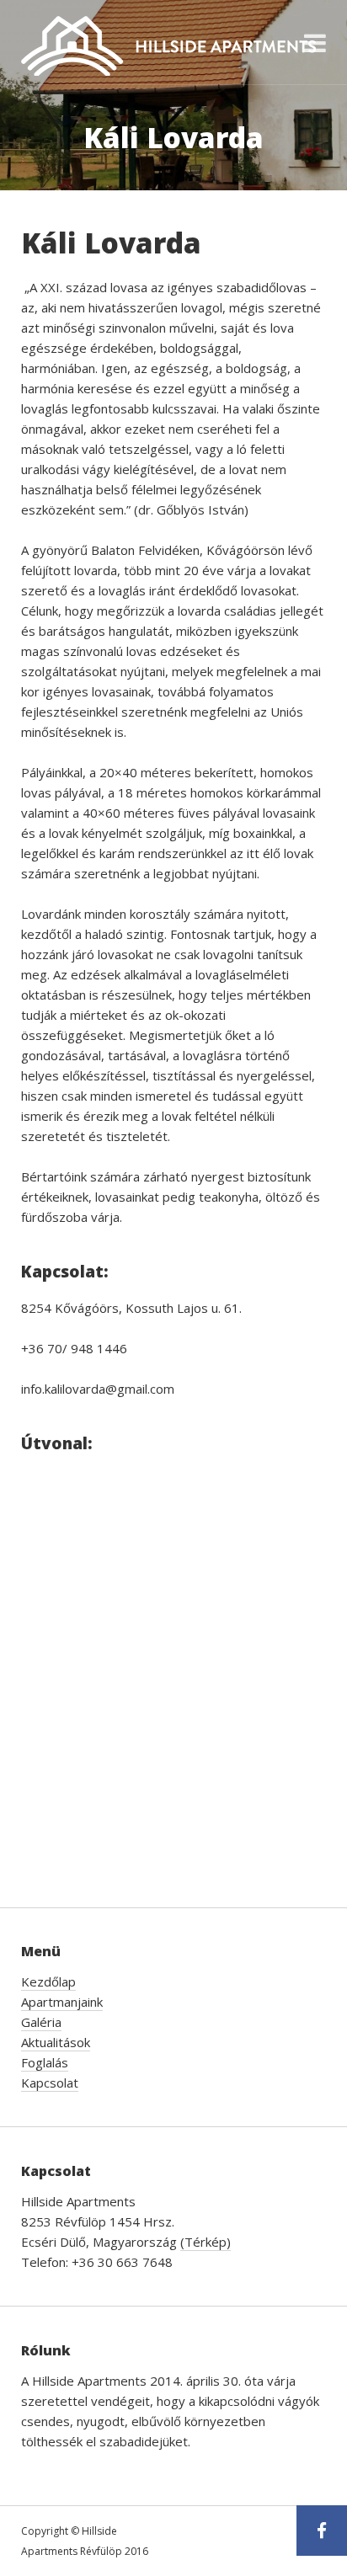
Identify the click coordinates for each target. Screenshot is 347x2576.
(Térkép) (206, 2242)
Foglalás (45, 2062)
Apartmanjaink (62, 2002)
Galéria (41, 2022)
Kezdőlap (48, 1981)
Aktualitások (56, 2042)
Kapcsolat (50, 2083)
